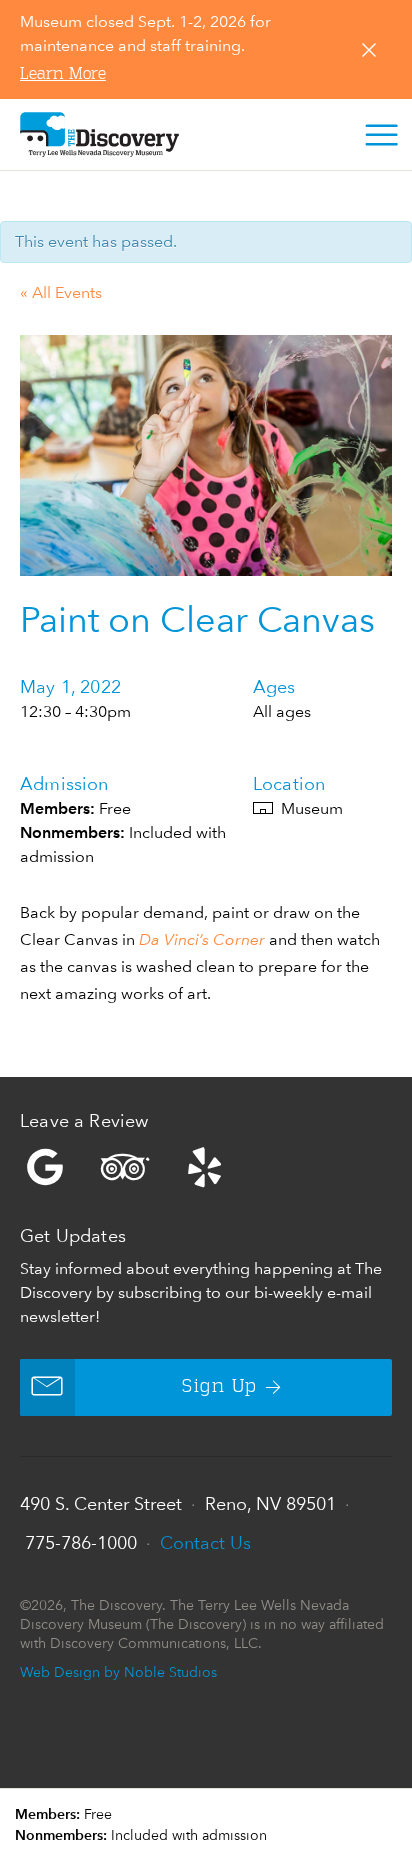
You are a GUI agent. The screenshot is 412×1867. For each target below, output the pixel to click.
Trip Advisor (125, 1167)
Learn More (63, 75)
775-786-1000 (81, 1542)
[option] (206, 455)
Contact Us (205, 1542)
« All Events (61, 292)
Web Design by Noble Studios (118, 1671)
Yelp (206, 1167)
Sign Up (219, 1387)
